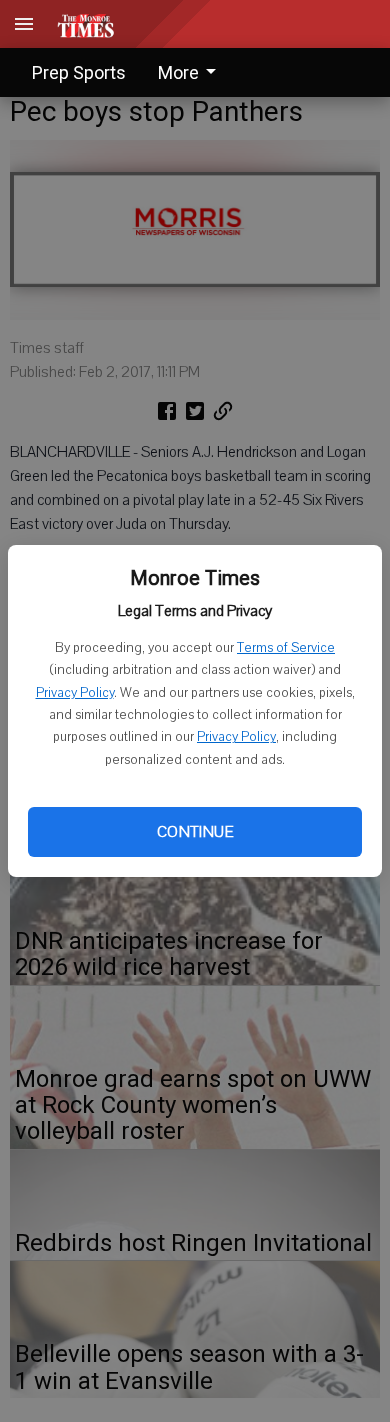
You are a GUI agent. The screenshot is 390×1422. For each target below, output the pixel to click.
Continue (195, 832)
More (178, 72)
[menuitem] (192, 72)
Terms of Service (286, 648)
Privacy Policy (75, 693)
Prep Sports (79, 72)
